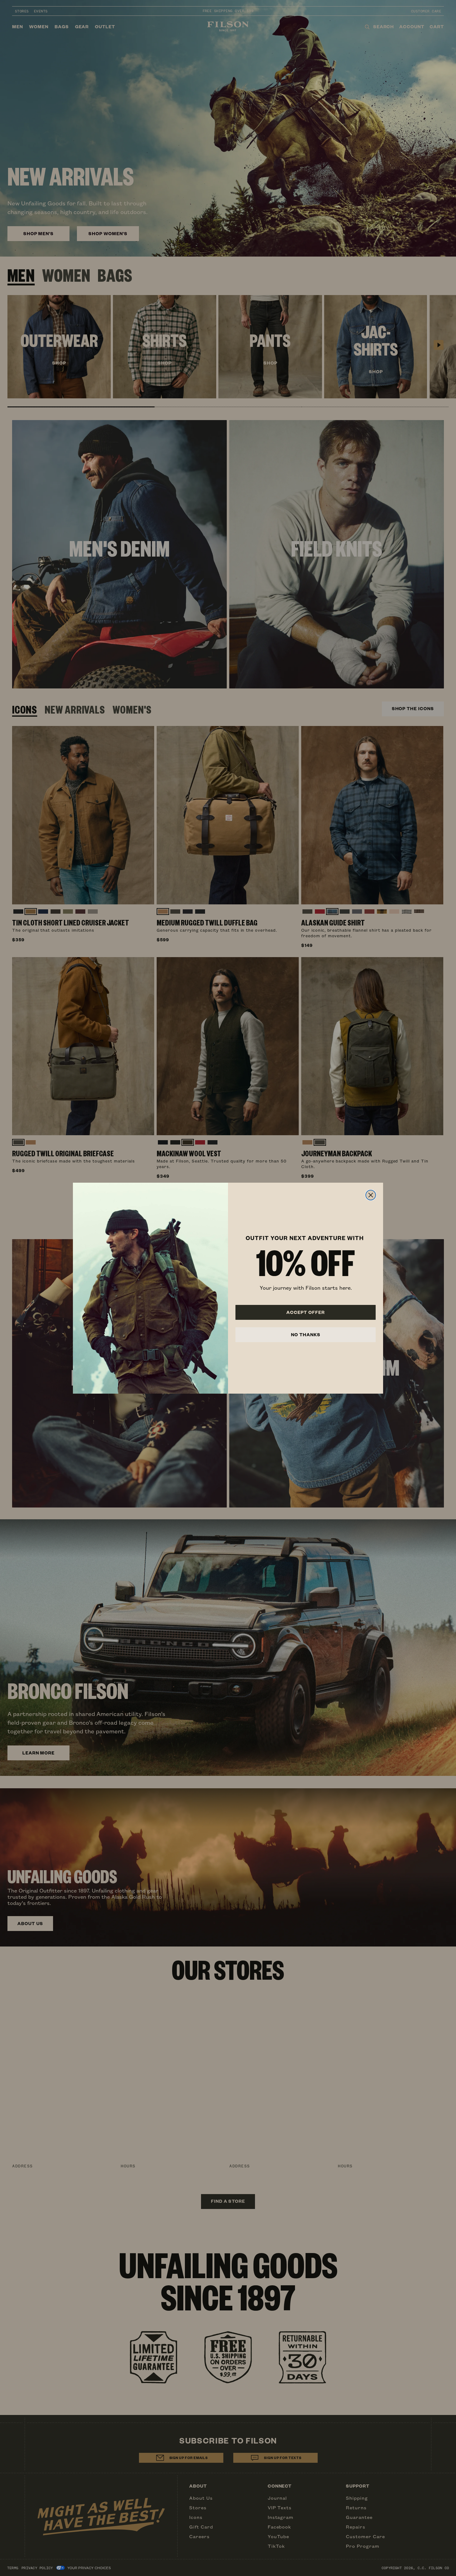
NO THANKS (306, 1335)
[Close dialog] (371, 1195)
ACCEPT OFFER (306, 1312)
